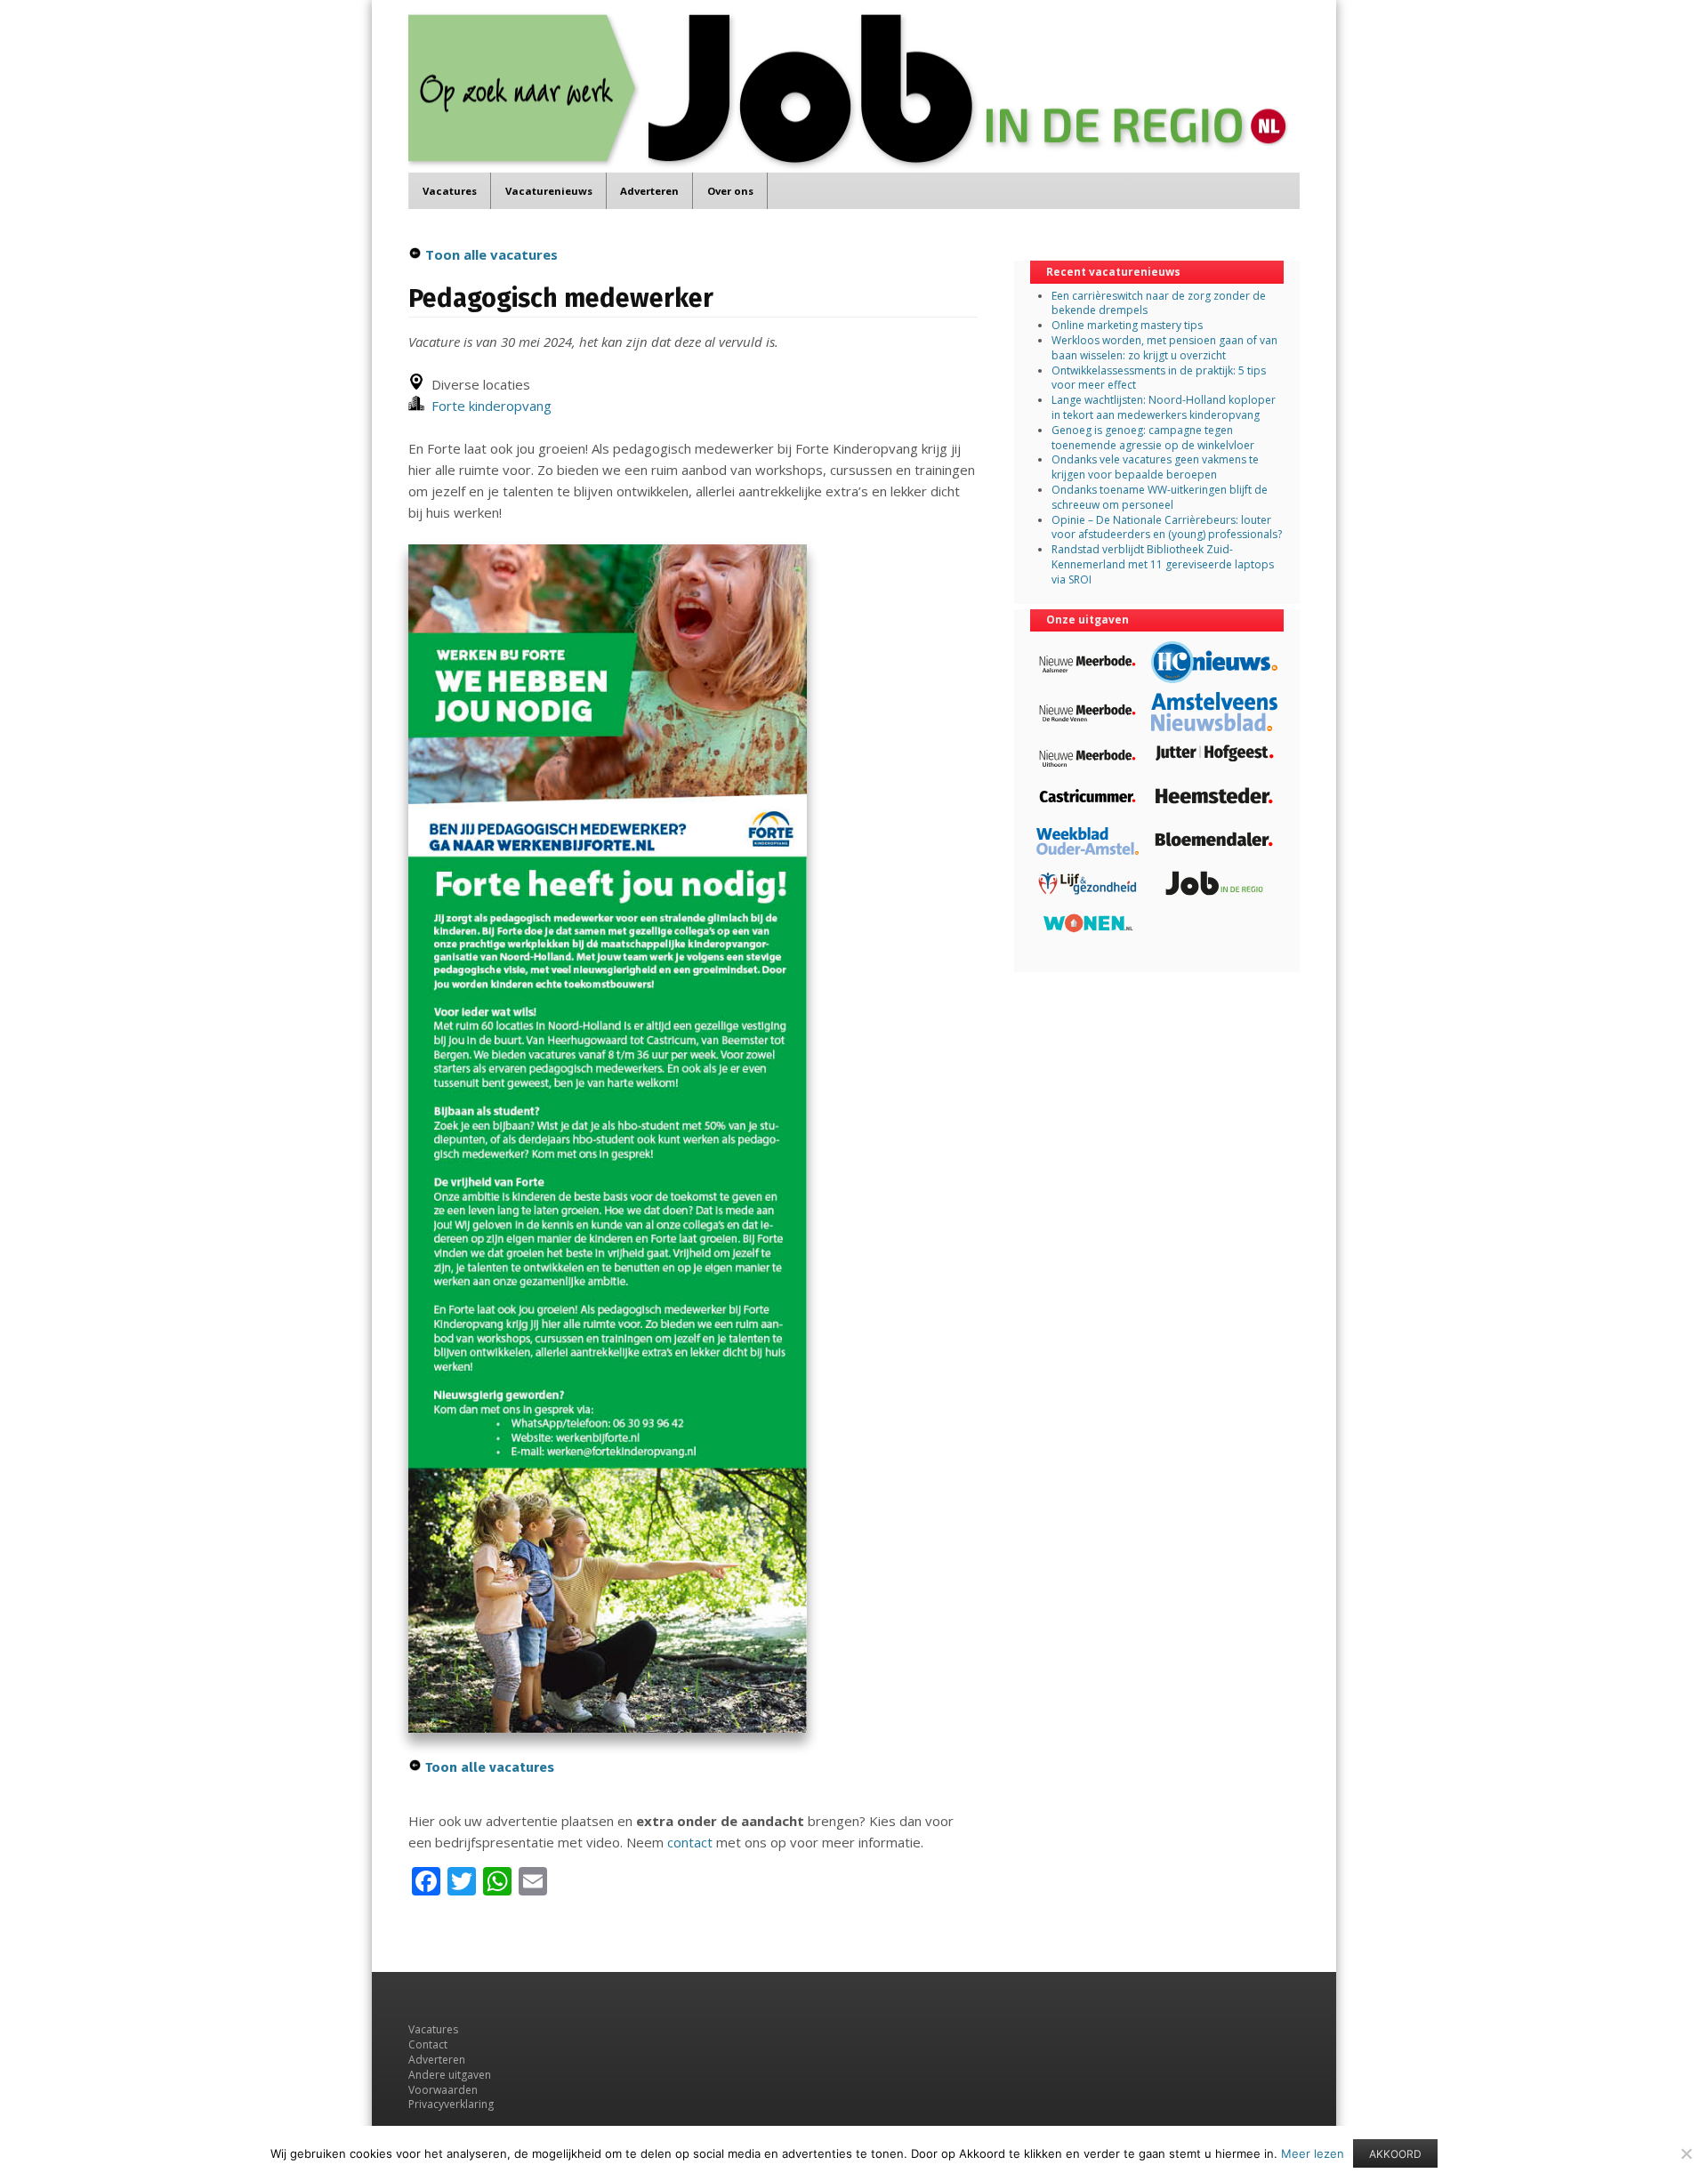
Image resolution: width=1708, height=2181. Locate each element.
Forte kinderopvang (488, 406)
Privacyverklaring (451, 2104)
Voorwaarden (443, 2090)
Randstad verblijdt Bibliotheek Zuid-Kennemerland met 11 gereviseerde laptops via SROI (1163, 564)
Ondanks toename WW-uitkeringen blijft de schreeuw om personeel (1160, 497)
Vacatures (450, 191)
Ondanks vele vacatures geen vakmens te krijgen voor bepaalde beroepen (1155, 467)
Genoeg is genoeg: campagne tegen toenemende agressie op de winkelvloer (1153, 438)
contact (690, 1842)
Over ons (730, 191)
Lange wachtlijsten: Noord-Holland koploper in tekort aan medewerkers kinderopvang (1164, 407)
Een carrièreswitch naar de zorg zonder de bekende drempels (1159, 303)
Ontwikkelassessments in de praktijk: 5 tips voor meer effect (1159, 378)
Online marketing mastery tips (1127, 325)
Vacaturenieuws (549, 191)
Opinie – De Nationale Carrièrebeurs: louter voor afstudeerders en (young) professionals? (1167, 527)
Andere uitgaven (450, 2075)
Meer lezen (1313, 2153)
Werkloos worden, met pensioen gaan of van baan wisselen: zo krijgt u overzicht (1164, 348)
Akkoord (1395, 2154)
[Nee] (1686, 2153)
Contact (428, 2044)
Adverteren (649, 191)
